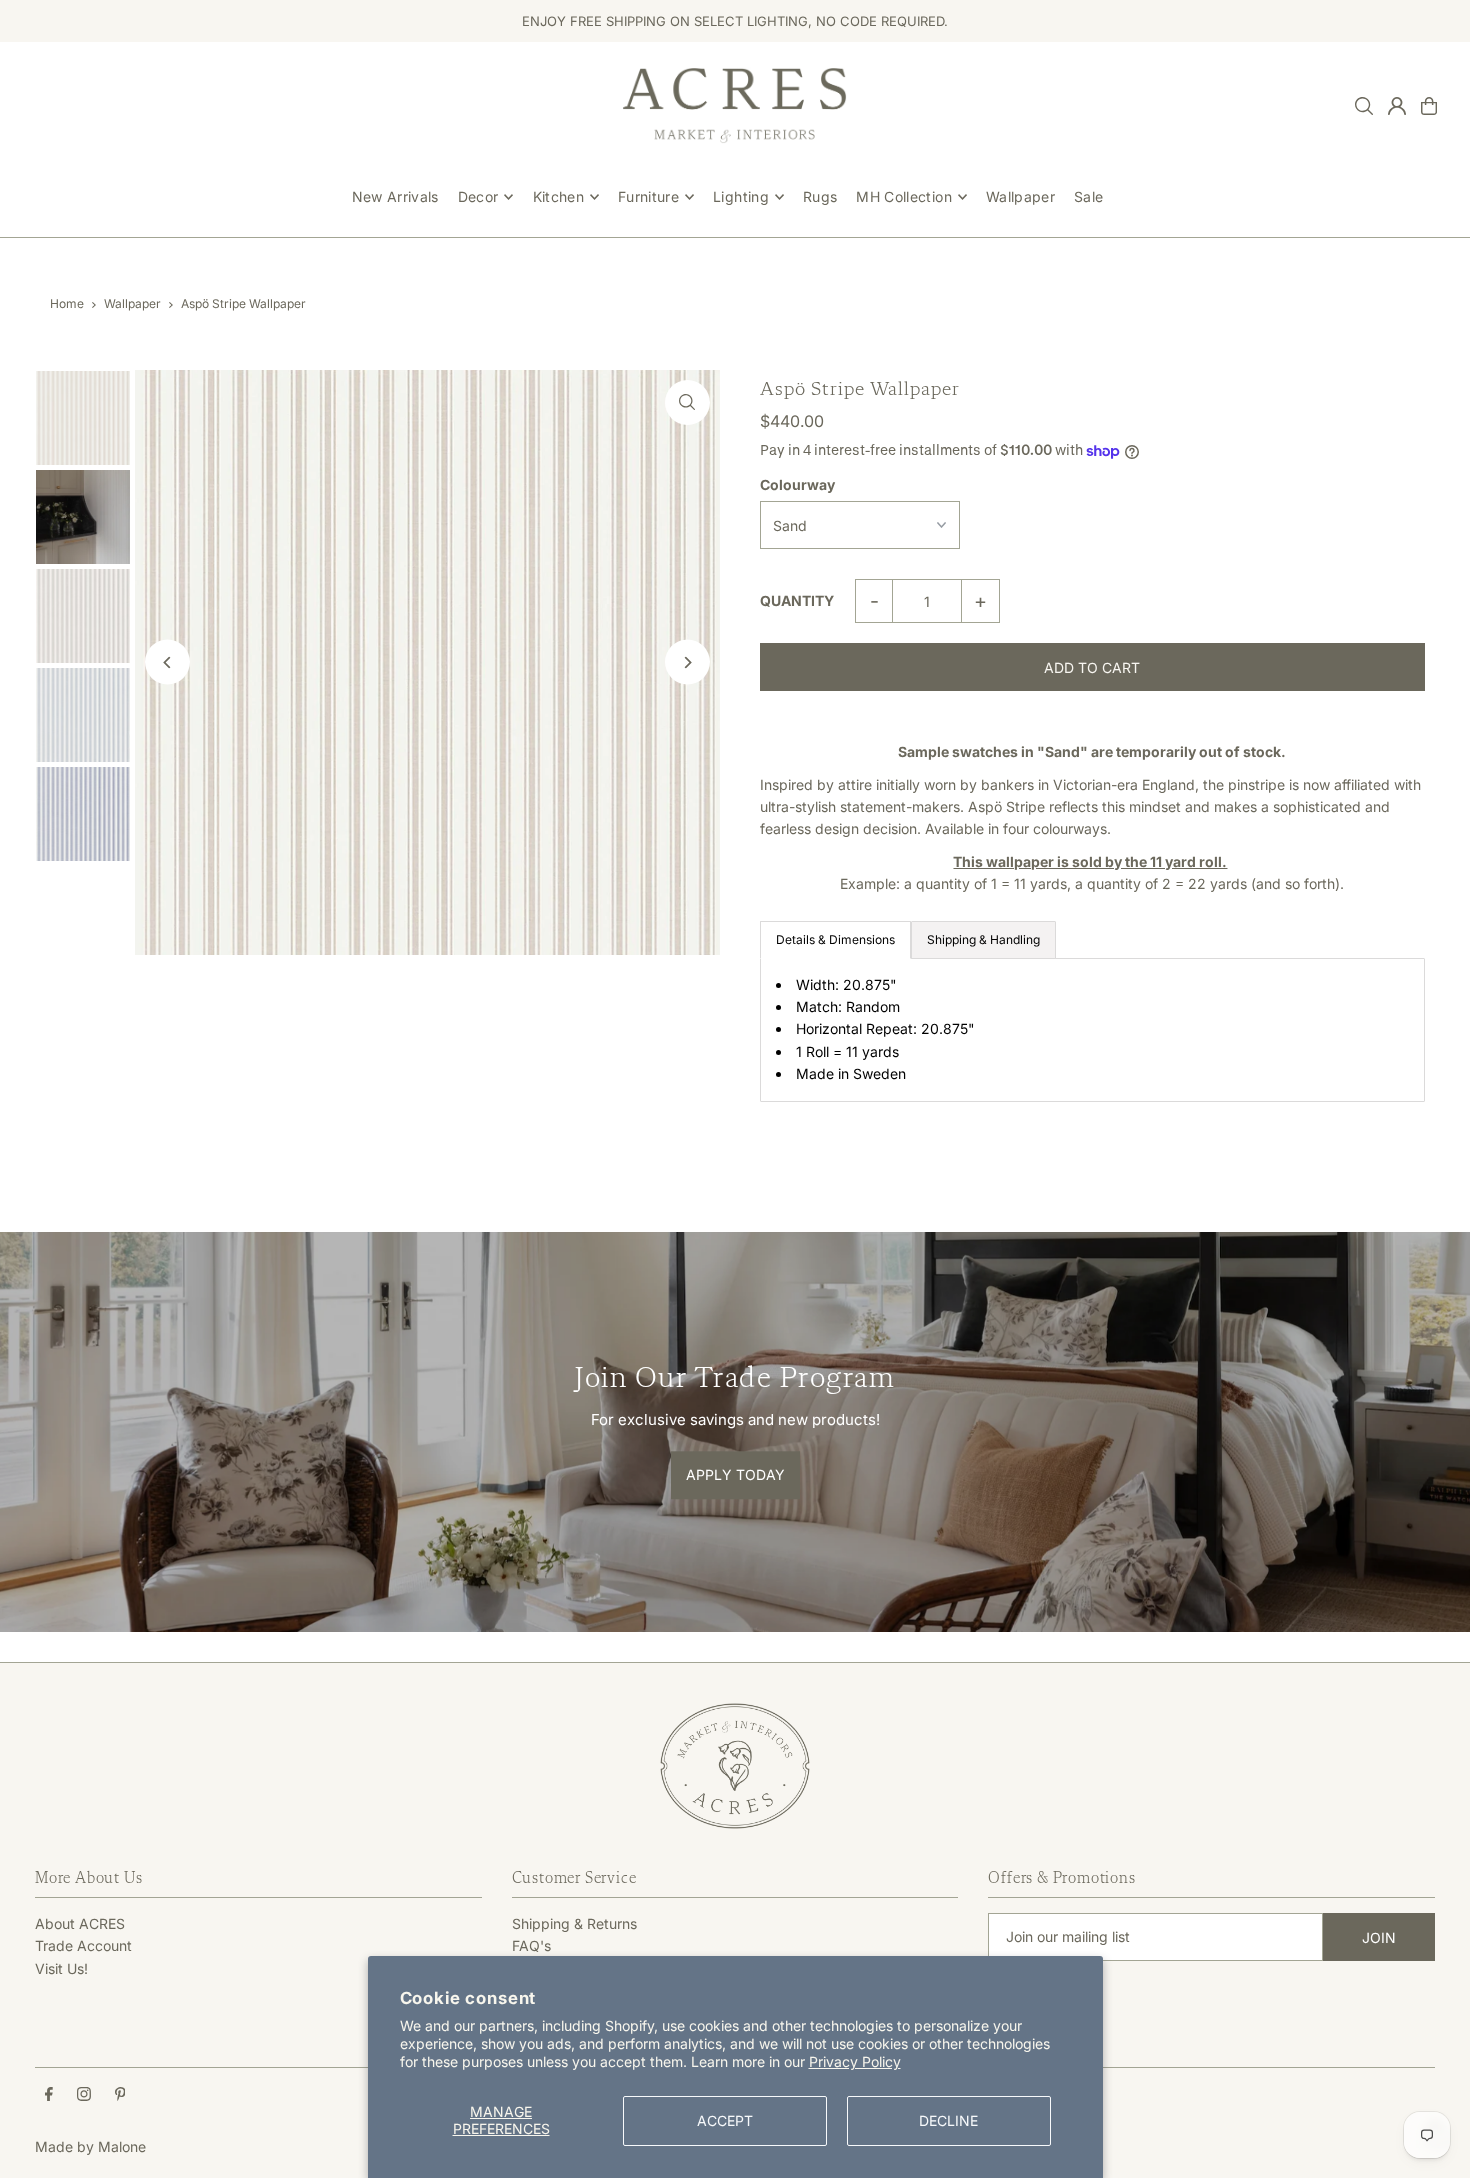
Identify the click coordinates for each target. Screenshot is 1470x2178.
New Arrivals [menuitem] (395, 196)
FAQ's (531, 1945)
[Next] (687, 662)
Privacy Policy (855, 2061)
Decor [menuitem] (478, 196)
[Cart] (1429, 106)
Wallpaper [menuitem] (1020, 196)
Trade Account (83, 1945)
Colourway (797, 484)
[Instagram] (84, 2095)
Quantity (797, 600)
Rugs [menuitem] (820, 196)
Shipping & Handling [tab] (983, 939)
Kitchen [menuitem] (558, 196)
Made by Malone (90, 2146)
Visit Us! (61, 1968)
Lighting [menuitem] (741, 196)
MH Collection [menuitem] (904, 196)
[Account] (1397, 106)
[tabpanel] (1092, 1030)
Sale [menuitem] (1088, 196)
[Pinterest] (120, 2095)
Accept (725, 2120)
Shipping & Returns (574, 1923)
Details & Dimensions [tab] (835, 939)
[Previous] (167, 662)
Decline (948, 2120)
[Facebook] (49, 2095)
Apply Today (735, 1474)
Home (67, 303)
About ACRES (80, 1923)
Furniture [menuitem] (648, 196)
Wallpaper (132, 303)
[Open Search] (1364, 106)
